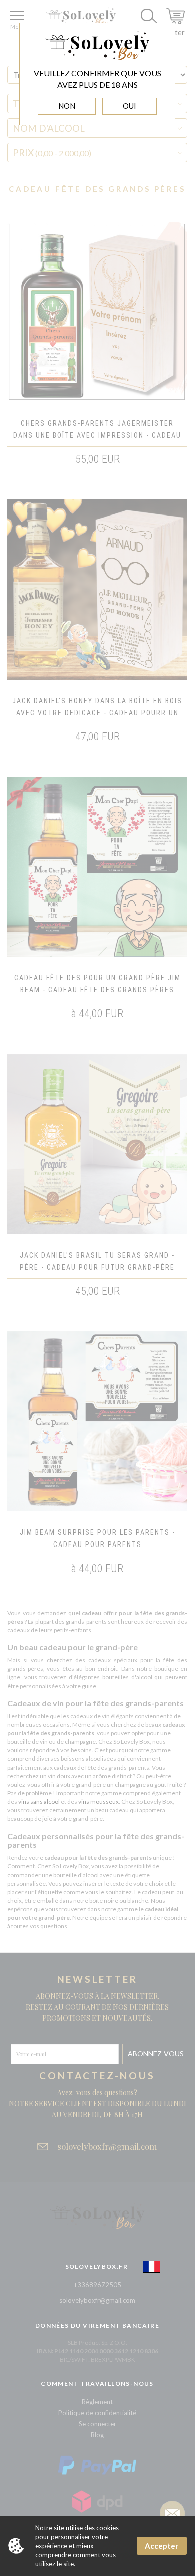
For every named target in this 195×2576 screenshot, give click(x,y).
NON (67, 106)
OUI (130, 106)
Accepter (162, 2546)
